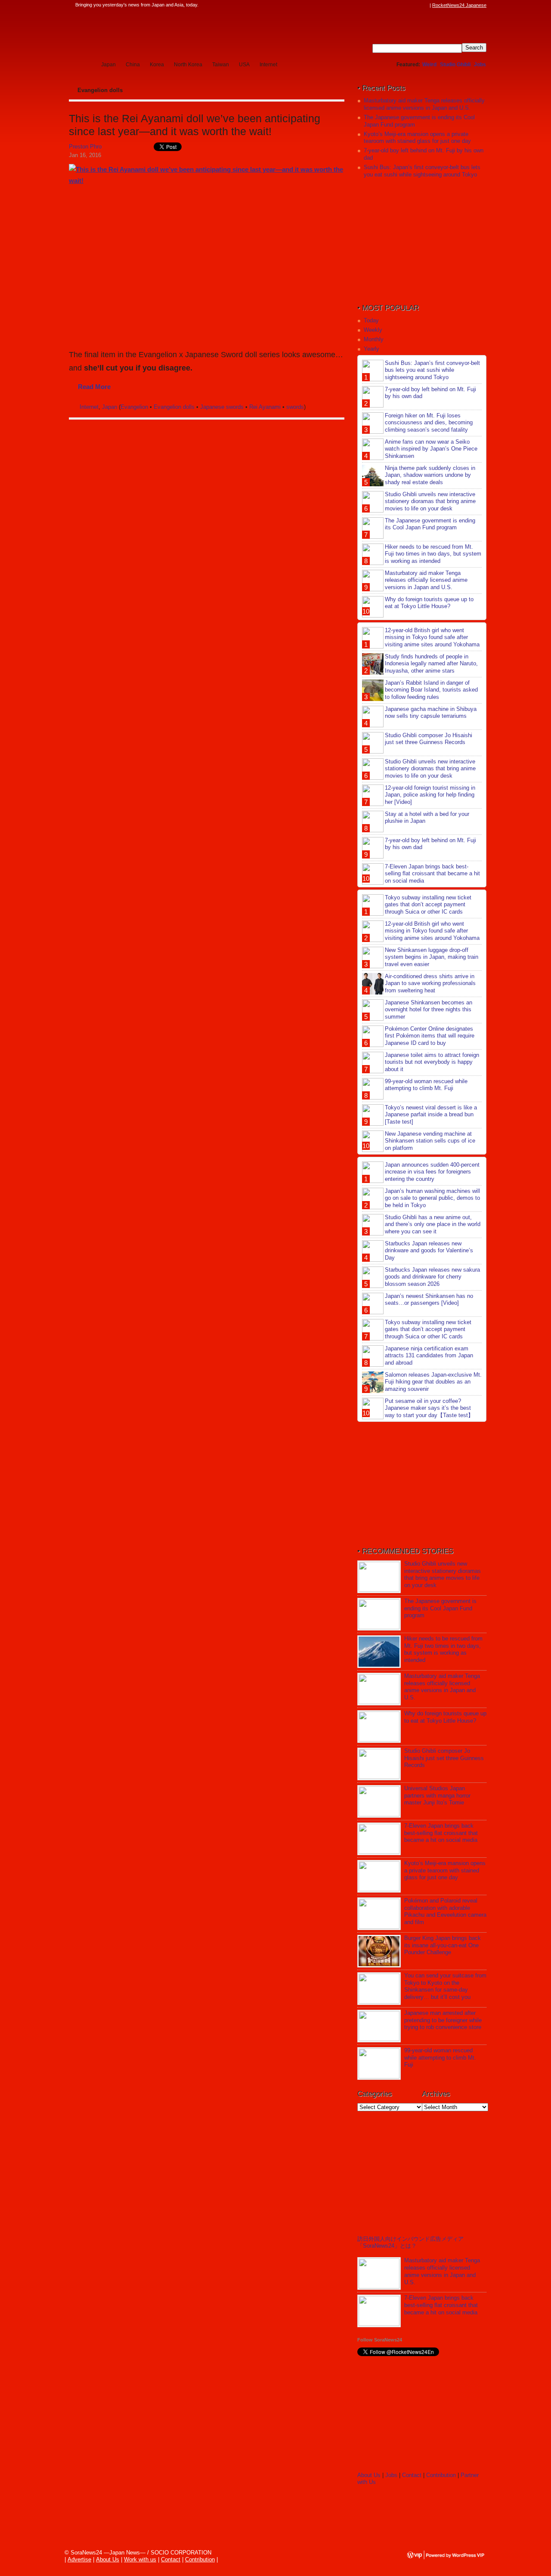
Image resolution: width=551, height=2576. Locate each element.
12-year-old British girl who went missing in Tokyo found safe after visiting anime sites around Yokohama (432, 638)
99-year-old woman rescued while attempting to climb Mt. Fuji (426, 1085)
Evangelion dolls (174, 407)
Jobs (480, 65)
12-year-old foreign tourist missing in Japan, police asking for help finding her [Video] (430, 795)
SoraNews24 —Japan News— (157, 32)
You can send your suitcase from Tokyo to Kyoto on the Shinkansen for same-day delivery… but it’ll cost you (445, 1986)
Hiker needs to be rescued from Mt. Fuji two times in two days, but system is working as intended (433, 554)
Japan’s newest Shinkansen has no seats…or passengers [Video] (429, 1300)
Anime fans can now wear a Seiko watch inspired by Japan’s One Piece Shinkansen (431, 449)
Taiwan (221, 65)
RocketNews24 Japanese (459, 5)
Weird (429, 65)
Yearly (371, 349)
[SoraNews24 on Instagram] (392, 5)
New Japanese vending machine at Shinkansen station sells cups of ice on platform (430, 1141)
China (133, 65)
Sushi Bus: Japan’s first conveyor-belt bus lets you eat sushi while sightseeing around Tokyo (422, 171)
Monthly (374, 339)
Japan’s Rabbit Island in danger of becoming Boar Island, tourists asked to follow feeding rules (431, 690)
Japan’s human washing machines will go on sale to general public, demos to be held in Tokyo (432, 1198)
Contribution (441, 2475)
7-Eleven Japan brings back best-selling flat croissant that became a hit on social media (432, 874)
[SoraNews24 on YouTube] (417, 5)
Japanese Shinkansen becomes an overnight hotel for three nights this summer (429, 1010)
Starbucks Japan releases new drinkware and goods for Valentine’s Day (429, 1251)
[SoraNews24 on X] (409, 5)
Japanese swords (222, 407)
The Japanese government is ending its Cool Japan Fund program (430, 524)
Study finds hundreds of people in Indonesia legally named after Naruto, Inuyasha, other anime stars (431, 664)
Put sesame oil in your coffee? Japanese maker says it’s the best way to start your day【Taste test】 (429, 1408)
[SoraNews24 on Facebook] (384, 5)
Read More (94, 387)
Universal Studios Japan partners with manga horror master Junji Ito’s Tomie (437, 1796)
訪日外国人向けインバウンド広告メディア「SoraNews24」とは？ (410, 2242)
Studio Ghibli (455, 65)
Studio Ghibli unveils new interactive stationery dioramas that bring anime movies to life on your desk (430, 502)
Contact (412, 2475)
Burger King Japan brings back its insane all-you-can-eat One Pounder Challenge (443, 1945)
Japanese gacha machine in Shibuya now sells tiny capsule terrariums (431, 713)
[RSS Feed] (425, 5)
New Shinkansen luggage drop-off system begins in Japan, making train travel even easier (432, 957)
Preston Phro (85, 147)
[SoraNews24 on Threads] (400, 5)
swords (295, 407)
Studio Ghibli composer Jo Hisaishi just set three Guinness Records (429, 739)
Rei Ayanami (265, 407)
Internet (268, 65)
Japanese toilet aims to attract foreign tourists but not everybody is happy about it (432, 1062)
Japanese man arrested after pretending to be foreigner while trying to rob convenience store (443, 2020)
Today (371, 320)
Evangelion (134, 407)
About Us (369, 2475)
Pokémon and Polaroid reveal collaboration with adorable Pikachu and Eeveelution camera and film (445, 1912)
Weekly (373, 330)
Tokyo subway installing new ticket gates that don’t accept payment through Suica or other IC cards (428, 905)
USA (244, 65)
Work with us (140, 2559)
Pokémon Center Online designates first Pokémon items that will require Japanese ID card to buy (430, 1036)
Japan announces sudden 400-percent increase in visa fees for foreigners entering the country (432, 1172)
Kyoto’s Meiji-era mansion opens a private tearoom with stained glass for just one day (417, 138)
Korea (157, 65)
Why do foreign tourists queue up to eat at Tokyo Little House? (429, 603)
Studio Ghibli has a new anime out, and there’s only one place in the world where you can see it (433, 1225)
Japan (108, 65)
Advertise (79, 2559)
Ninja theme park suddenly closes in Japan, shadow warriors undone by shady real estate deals (430, 475)
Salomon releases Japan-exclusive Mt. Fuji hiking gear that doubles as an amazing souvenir (433, 1382)
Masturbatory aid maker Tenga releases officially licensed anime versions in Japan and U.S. (424, 104)
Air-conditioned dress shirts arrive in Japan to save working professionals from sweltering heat (430, 984)
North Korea (188, 65)
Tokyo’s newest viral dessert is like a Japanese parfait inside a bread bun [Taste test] (431, 1115)
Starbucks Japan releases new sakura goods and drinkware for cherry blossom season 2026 (432, 1277)
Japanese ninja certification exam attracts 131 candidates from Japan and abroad (429, 1356)
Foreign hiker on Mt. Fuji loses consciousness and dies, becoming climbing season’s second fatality (429, 423)
